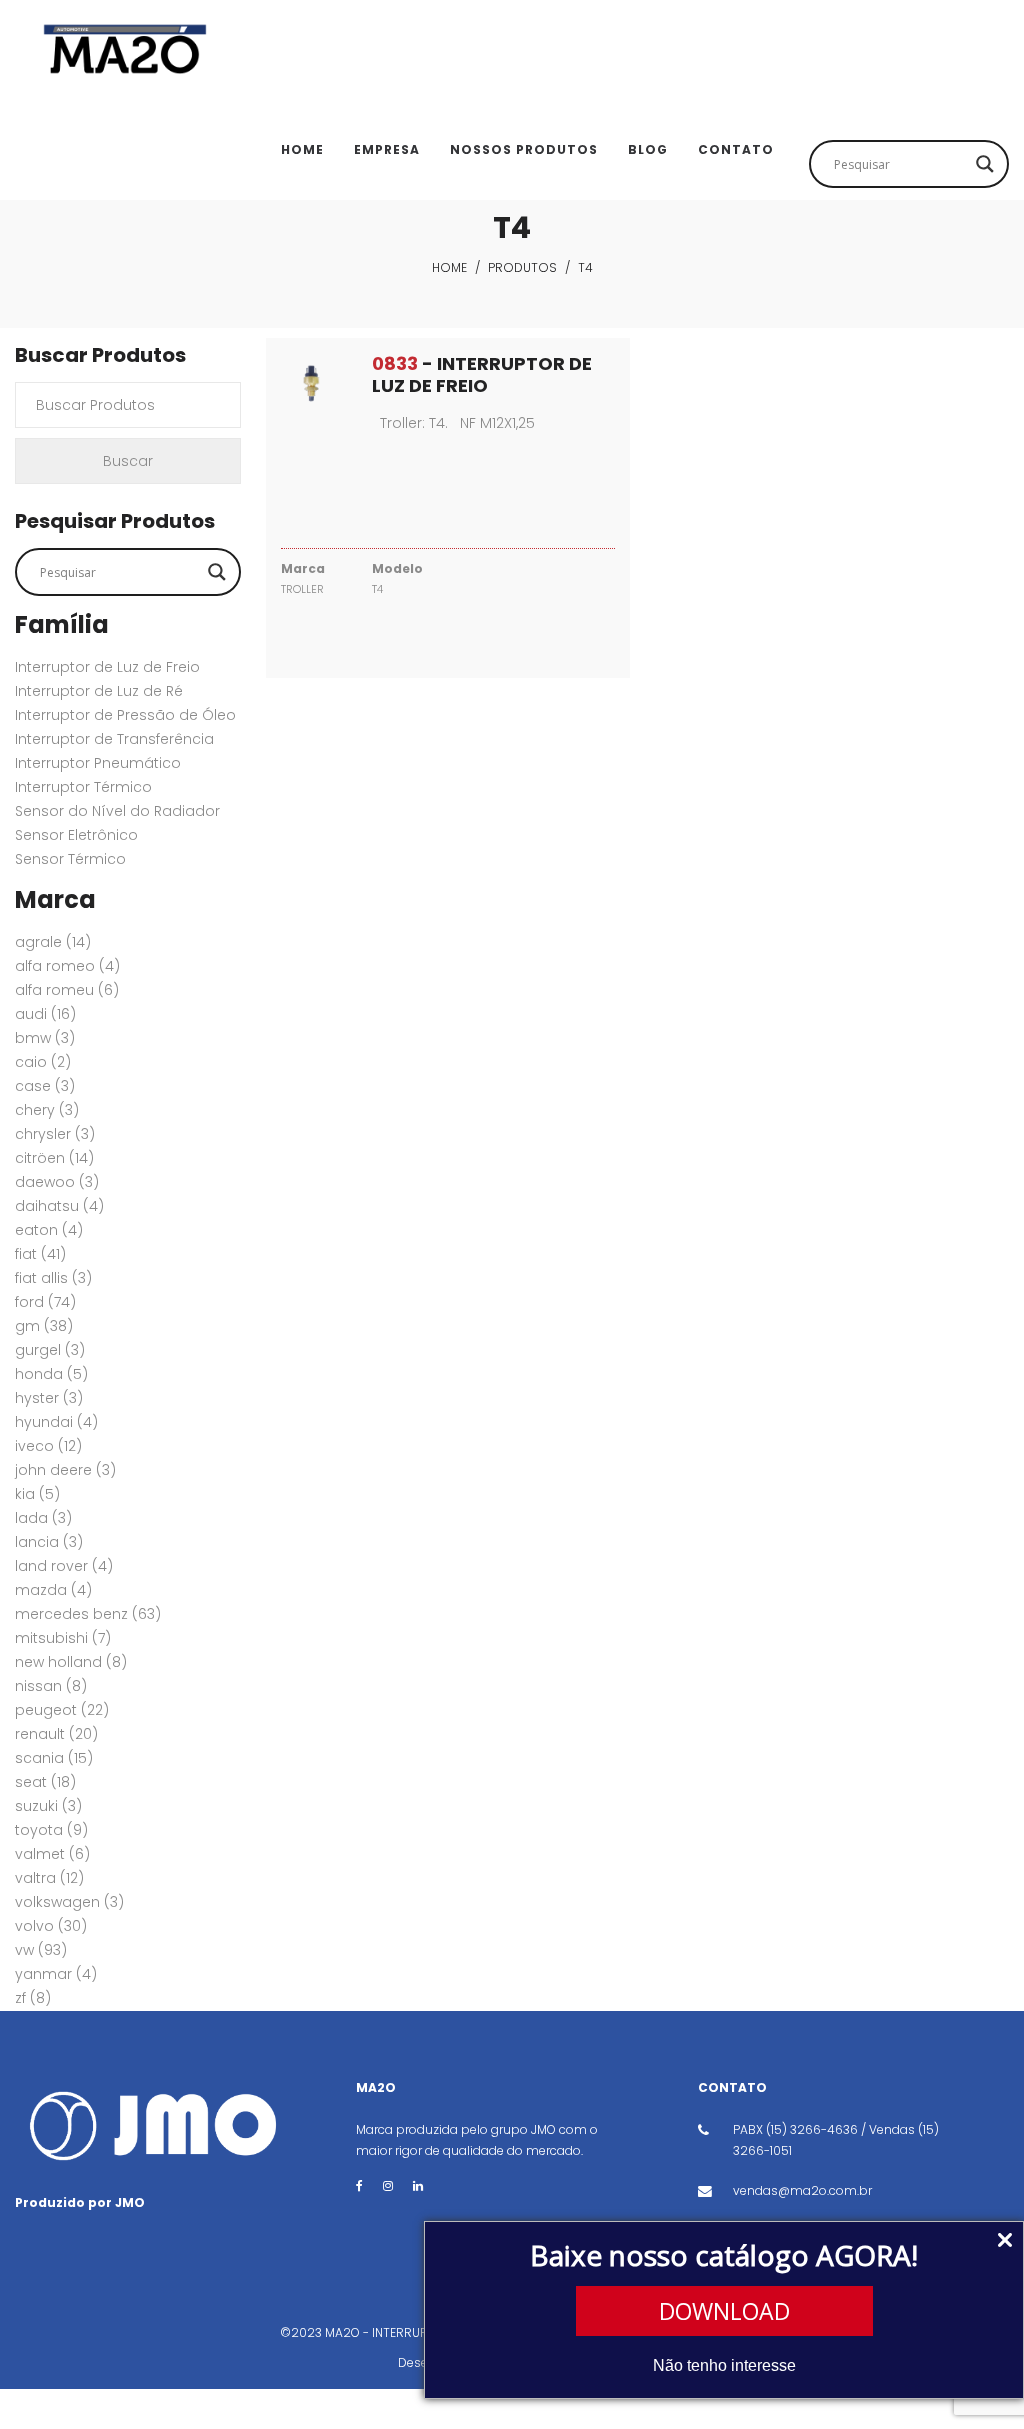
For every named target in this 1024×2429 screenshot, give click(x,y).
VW (41, 1950)
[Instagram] (388, 2185)
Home (449, 267)
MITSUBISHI (63, 1638)
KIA (37, 1494)
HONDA (51, 1374)
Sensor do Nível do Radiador (117, 811)
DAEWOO (57, 1182)
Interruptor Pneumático (98, 763)
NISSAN (51, 1686)
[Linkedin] (418, 2185)
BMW (45, 1038)
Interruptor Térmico (83, 787)
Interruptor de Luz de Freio (107, 667)
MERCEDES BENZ (88, 1614)
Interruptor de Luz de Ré (99, 691)
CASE (45, 1086)
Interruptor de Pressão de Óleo (125, 715)
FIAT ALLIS (53, 1278)
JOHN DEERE (65, 1470)
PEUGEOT (62, 1710)
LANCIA (49, 1542)
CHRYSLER (55, 1134)
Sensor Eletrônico (76, 835)
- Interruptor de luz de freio (482, 374)
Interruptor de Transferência (114, 739)
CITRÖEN (54, 1158)
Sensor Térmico (70, 859)
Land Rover (64, 1566)
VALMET (52, 1854)
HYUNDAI (56, 1422)
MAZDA (53, 1590)
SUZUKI (48, 1806)
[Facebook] (359, 2185)
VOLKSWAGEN (69, 1902)
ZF (33, 1998)
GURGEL (50, 1350)
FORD (45, 1302)
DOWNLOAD (724, 2311)
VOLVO (51, 1926)
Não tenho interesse (724, 2365)
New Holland (71, 1662)
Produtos (522, 267)
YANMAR (56, 1974)
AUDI (45, 1014)
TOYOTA (51, 1830)
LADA (43, 1518)
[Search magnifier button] (985, 164)
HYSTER (49, 1398)
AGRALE (53, 942)
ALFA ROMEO (67, 966)
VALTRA (49, 1878)
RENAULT (56, 1734)
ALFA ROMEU (67, 990)
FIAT (40, 1254)
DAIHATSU (59, 1206)
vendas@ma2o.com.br (802, 2190)
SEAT (45, 1782)
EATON (49, 1230)
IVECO (48, 1446)
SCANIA (54, 1758)
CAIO (43, 1062)
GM (44, 1326)
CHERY (47, 1110)
